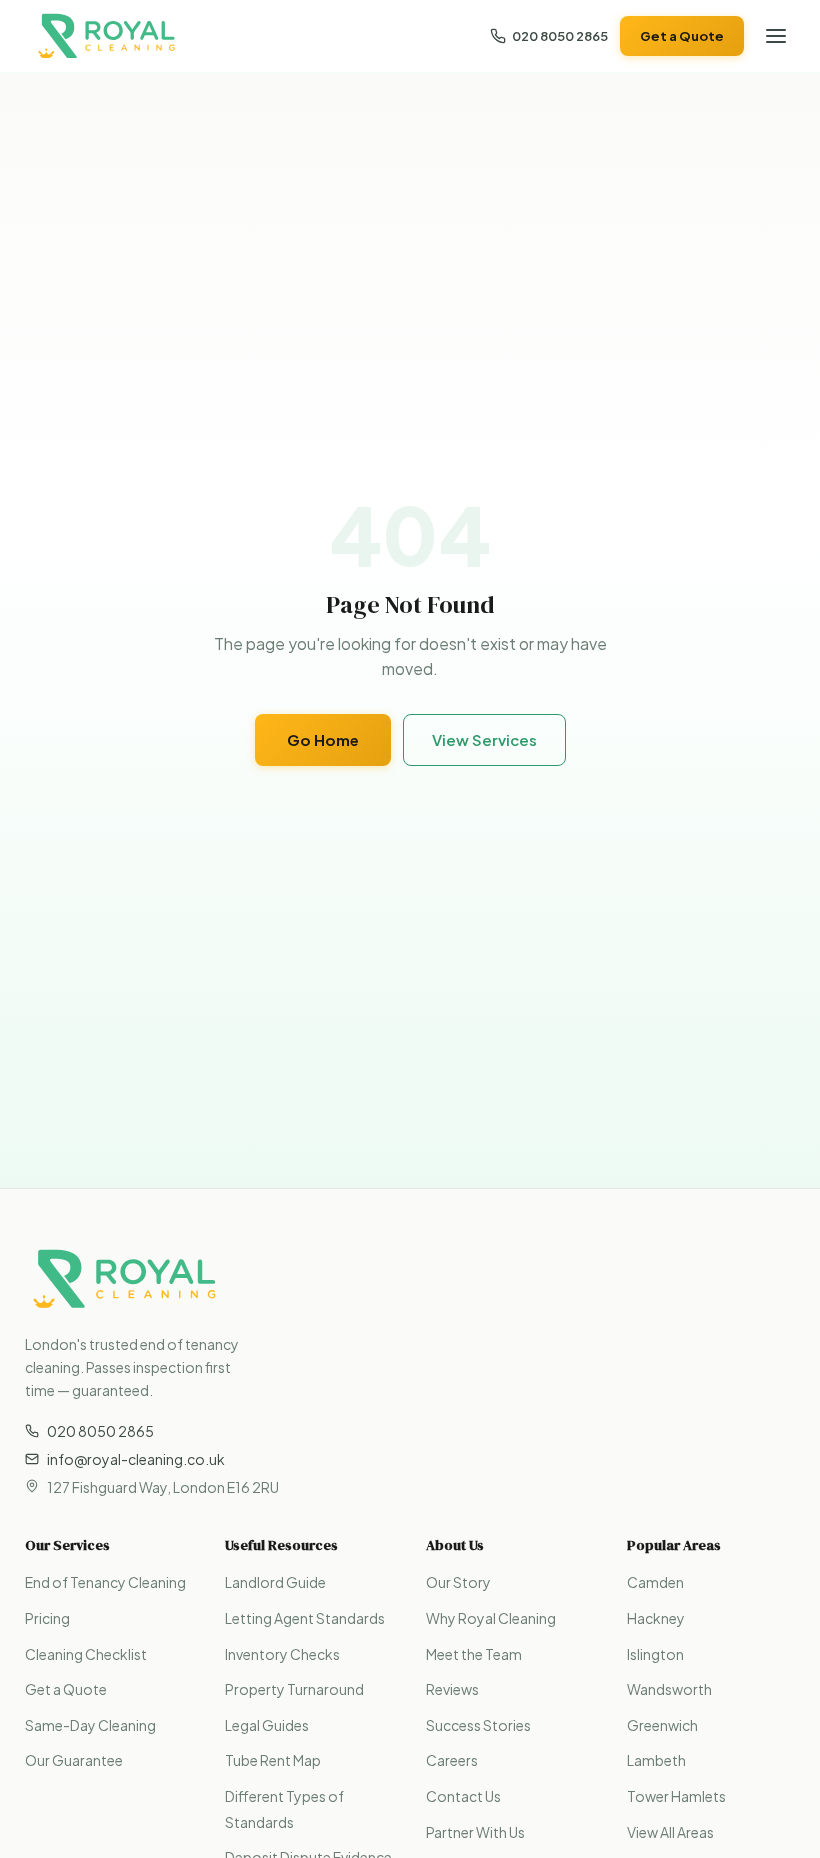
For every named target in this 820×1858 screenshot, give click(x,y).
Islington (655, 1654)
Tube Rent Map (273, 1760)
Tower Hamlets (676, 1796)
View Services (484, 739)
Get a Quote (682, 36)
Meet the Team (474, 1654)
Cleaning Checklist (86, 1654)
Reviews (452, 1689)
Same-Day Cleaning (90, 1725)
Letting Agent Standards (305, 1618)
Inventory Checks (282, 1654)
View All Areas (670, 1832)
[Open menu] (776, 36)
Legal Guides (267, 1725)
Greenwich (662, 1725)
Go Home (323, 739)
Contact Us (463, 1796)
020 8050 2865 (560, 36)
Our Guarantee (74, 1760)
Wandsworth (669, 1689)
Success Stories (478, 1725)
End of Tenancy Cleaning (105, 1582)
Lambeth (656, 1760)
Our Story (458, 1582)
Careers (452, 1760)
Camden (655, 1582)
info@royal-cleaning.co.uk (136, 1459)
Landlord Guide (275, 1582)
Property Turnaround (294, 1689)
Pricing (47, 1618)
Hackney (656, 1618)
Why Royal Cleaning (491, 1618)
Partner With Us (475, 1832)
